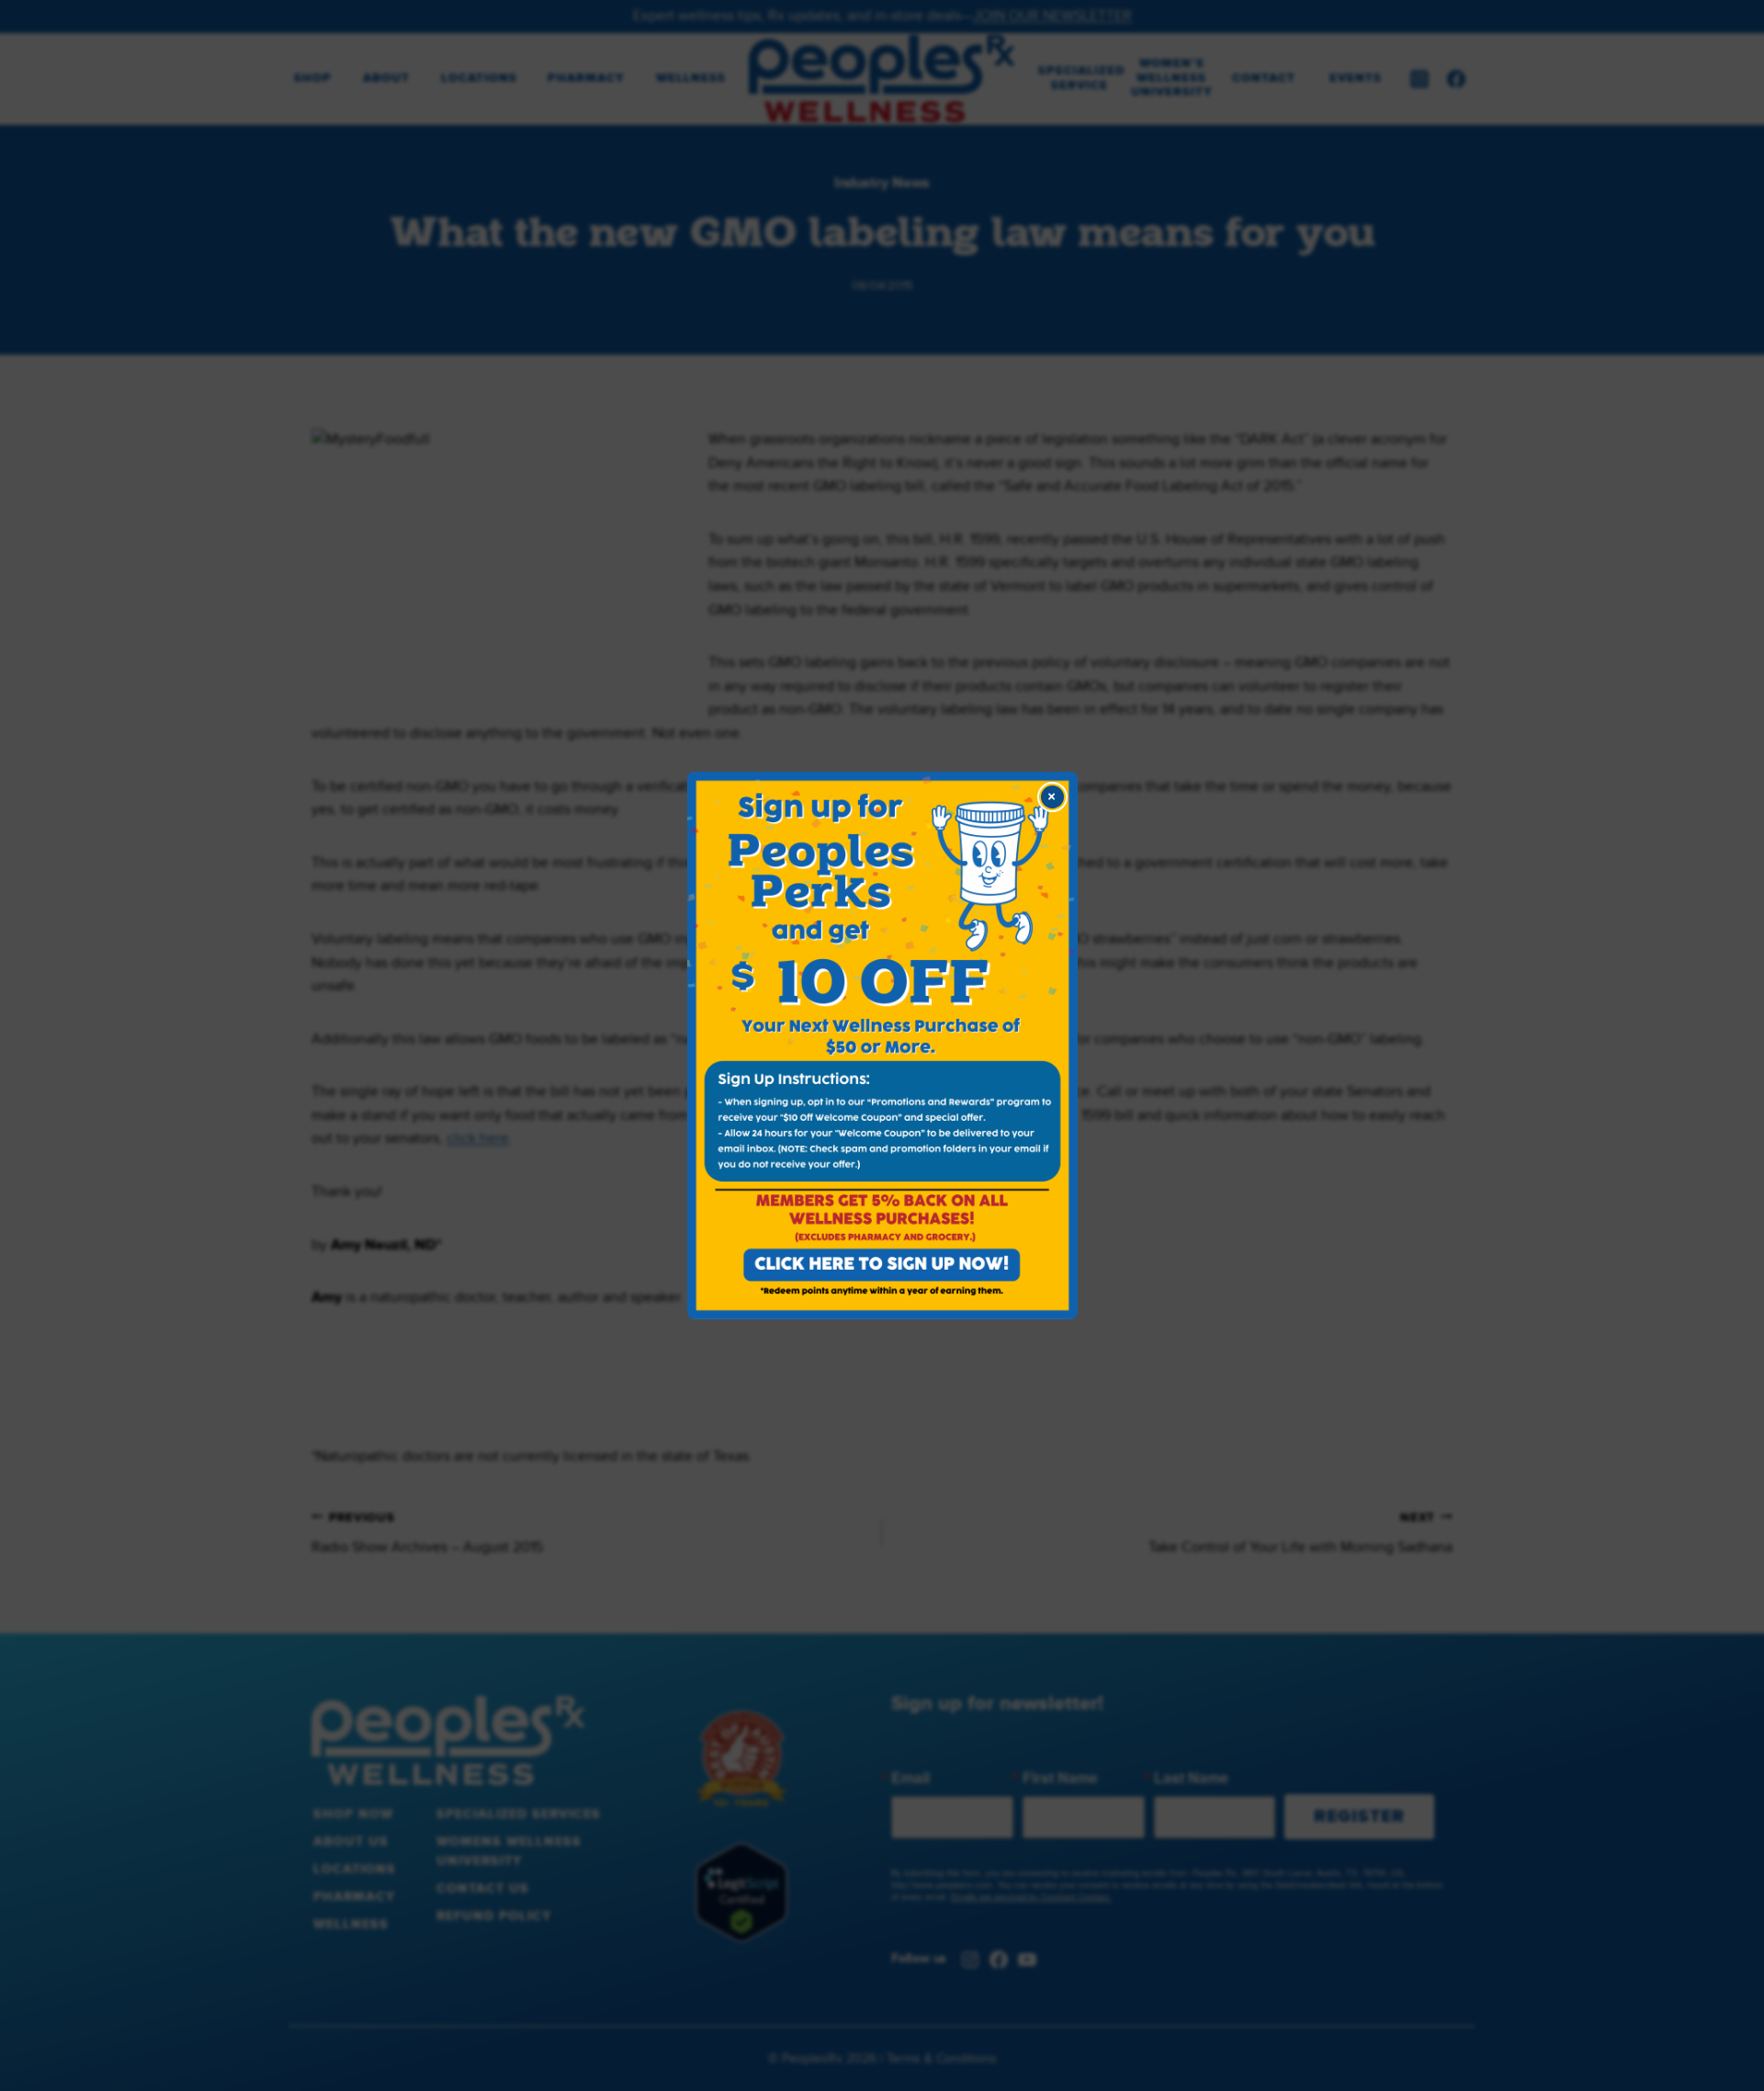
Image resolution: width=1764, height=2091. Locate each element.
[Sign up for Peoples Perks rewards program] (882, 1045)
